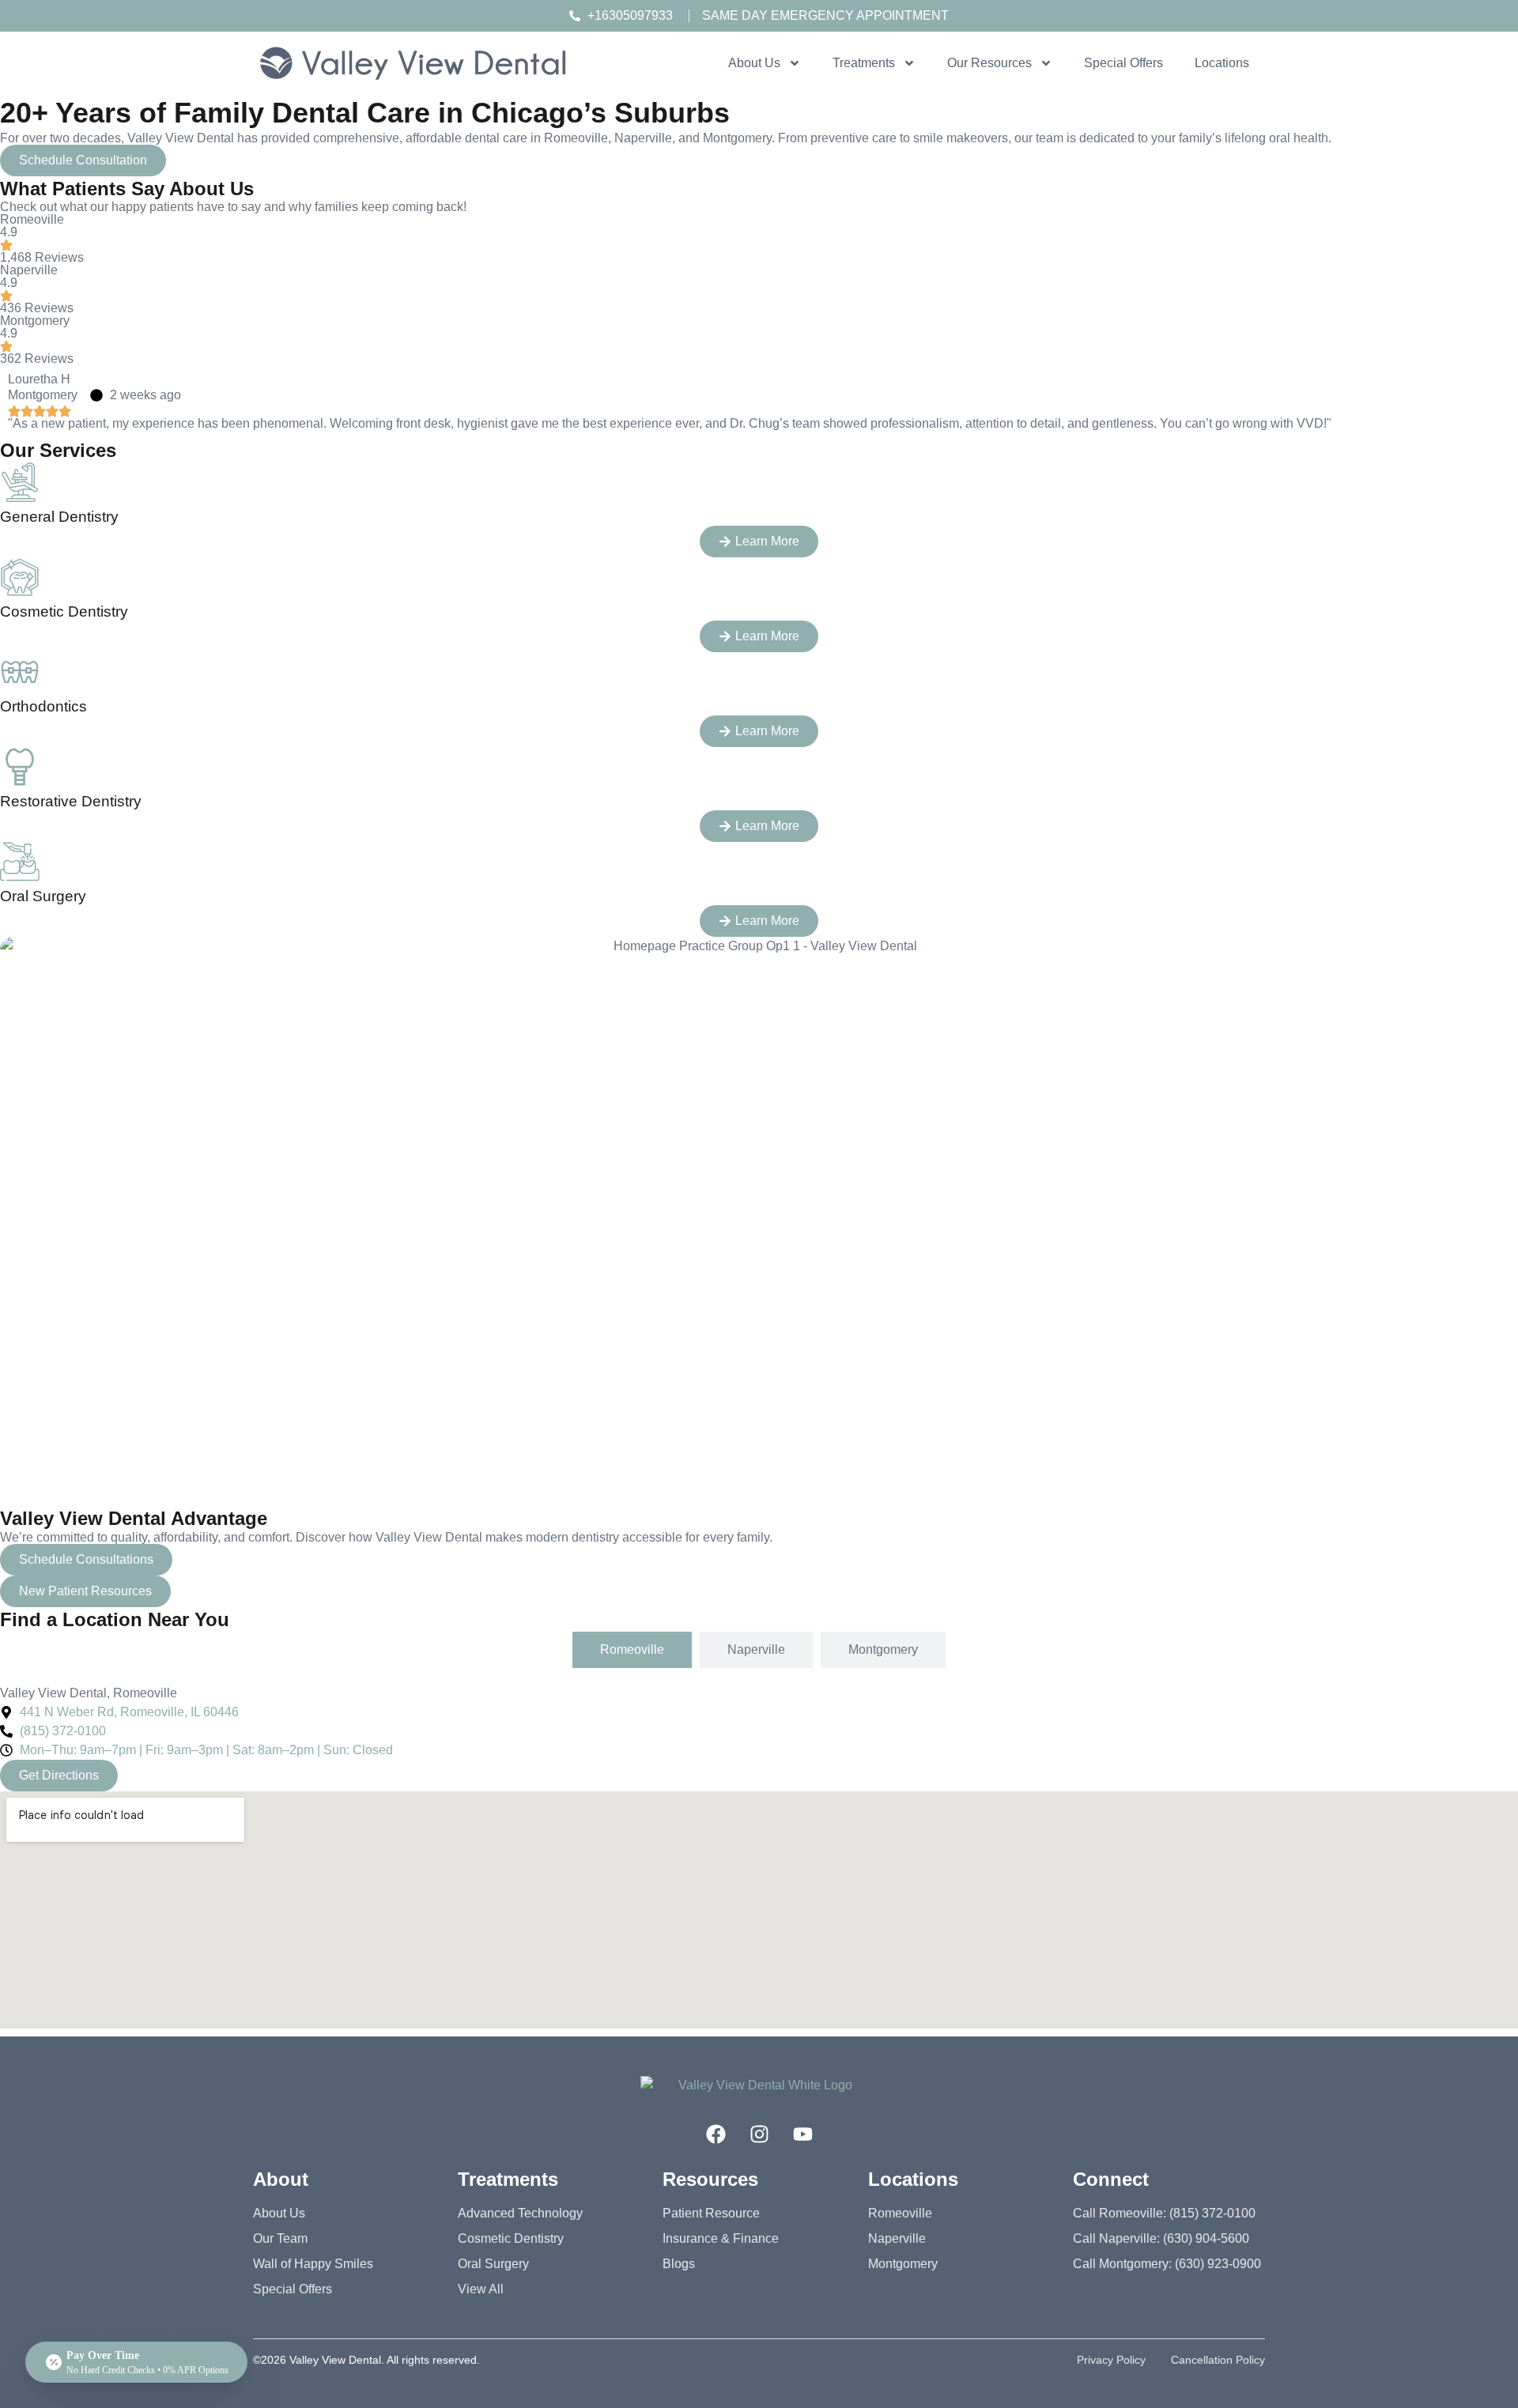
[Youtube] (802, 2134)
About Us (754, 63)
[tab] (632, 1650)
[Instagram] (759, 2134)
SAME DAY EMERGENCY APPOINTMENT (825, 15)
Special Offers (1123, 63)
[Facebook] (716, 2134)
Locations (1222, 63)
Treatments (864, 63)
